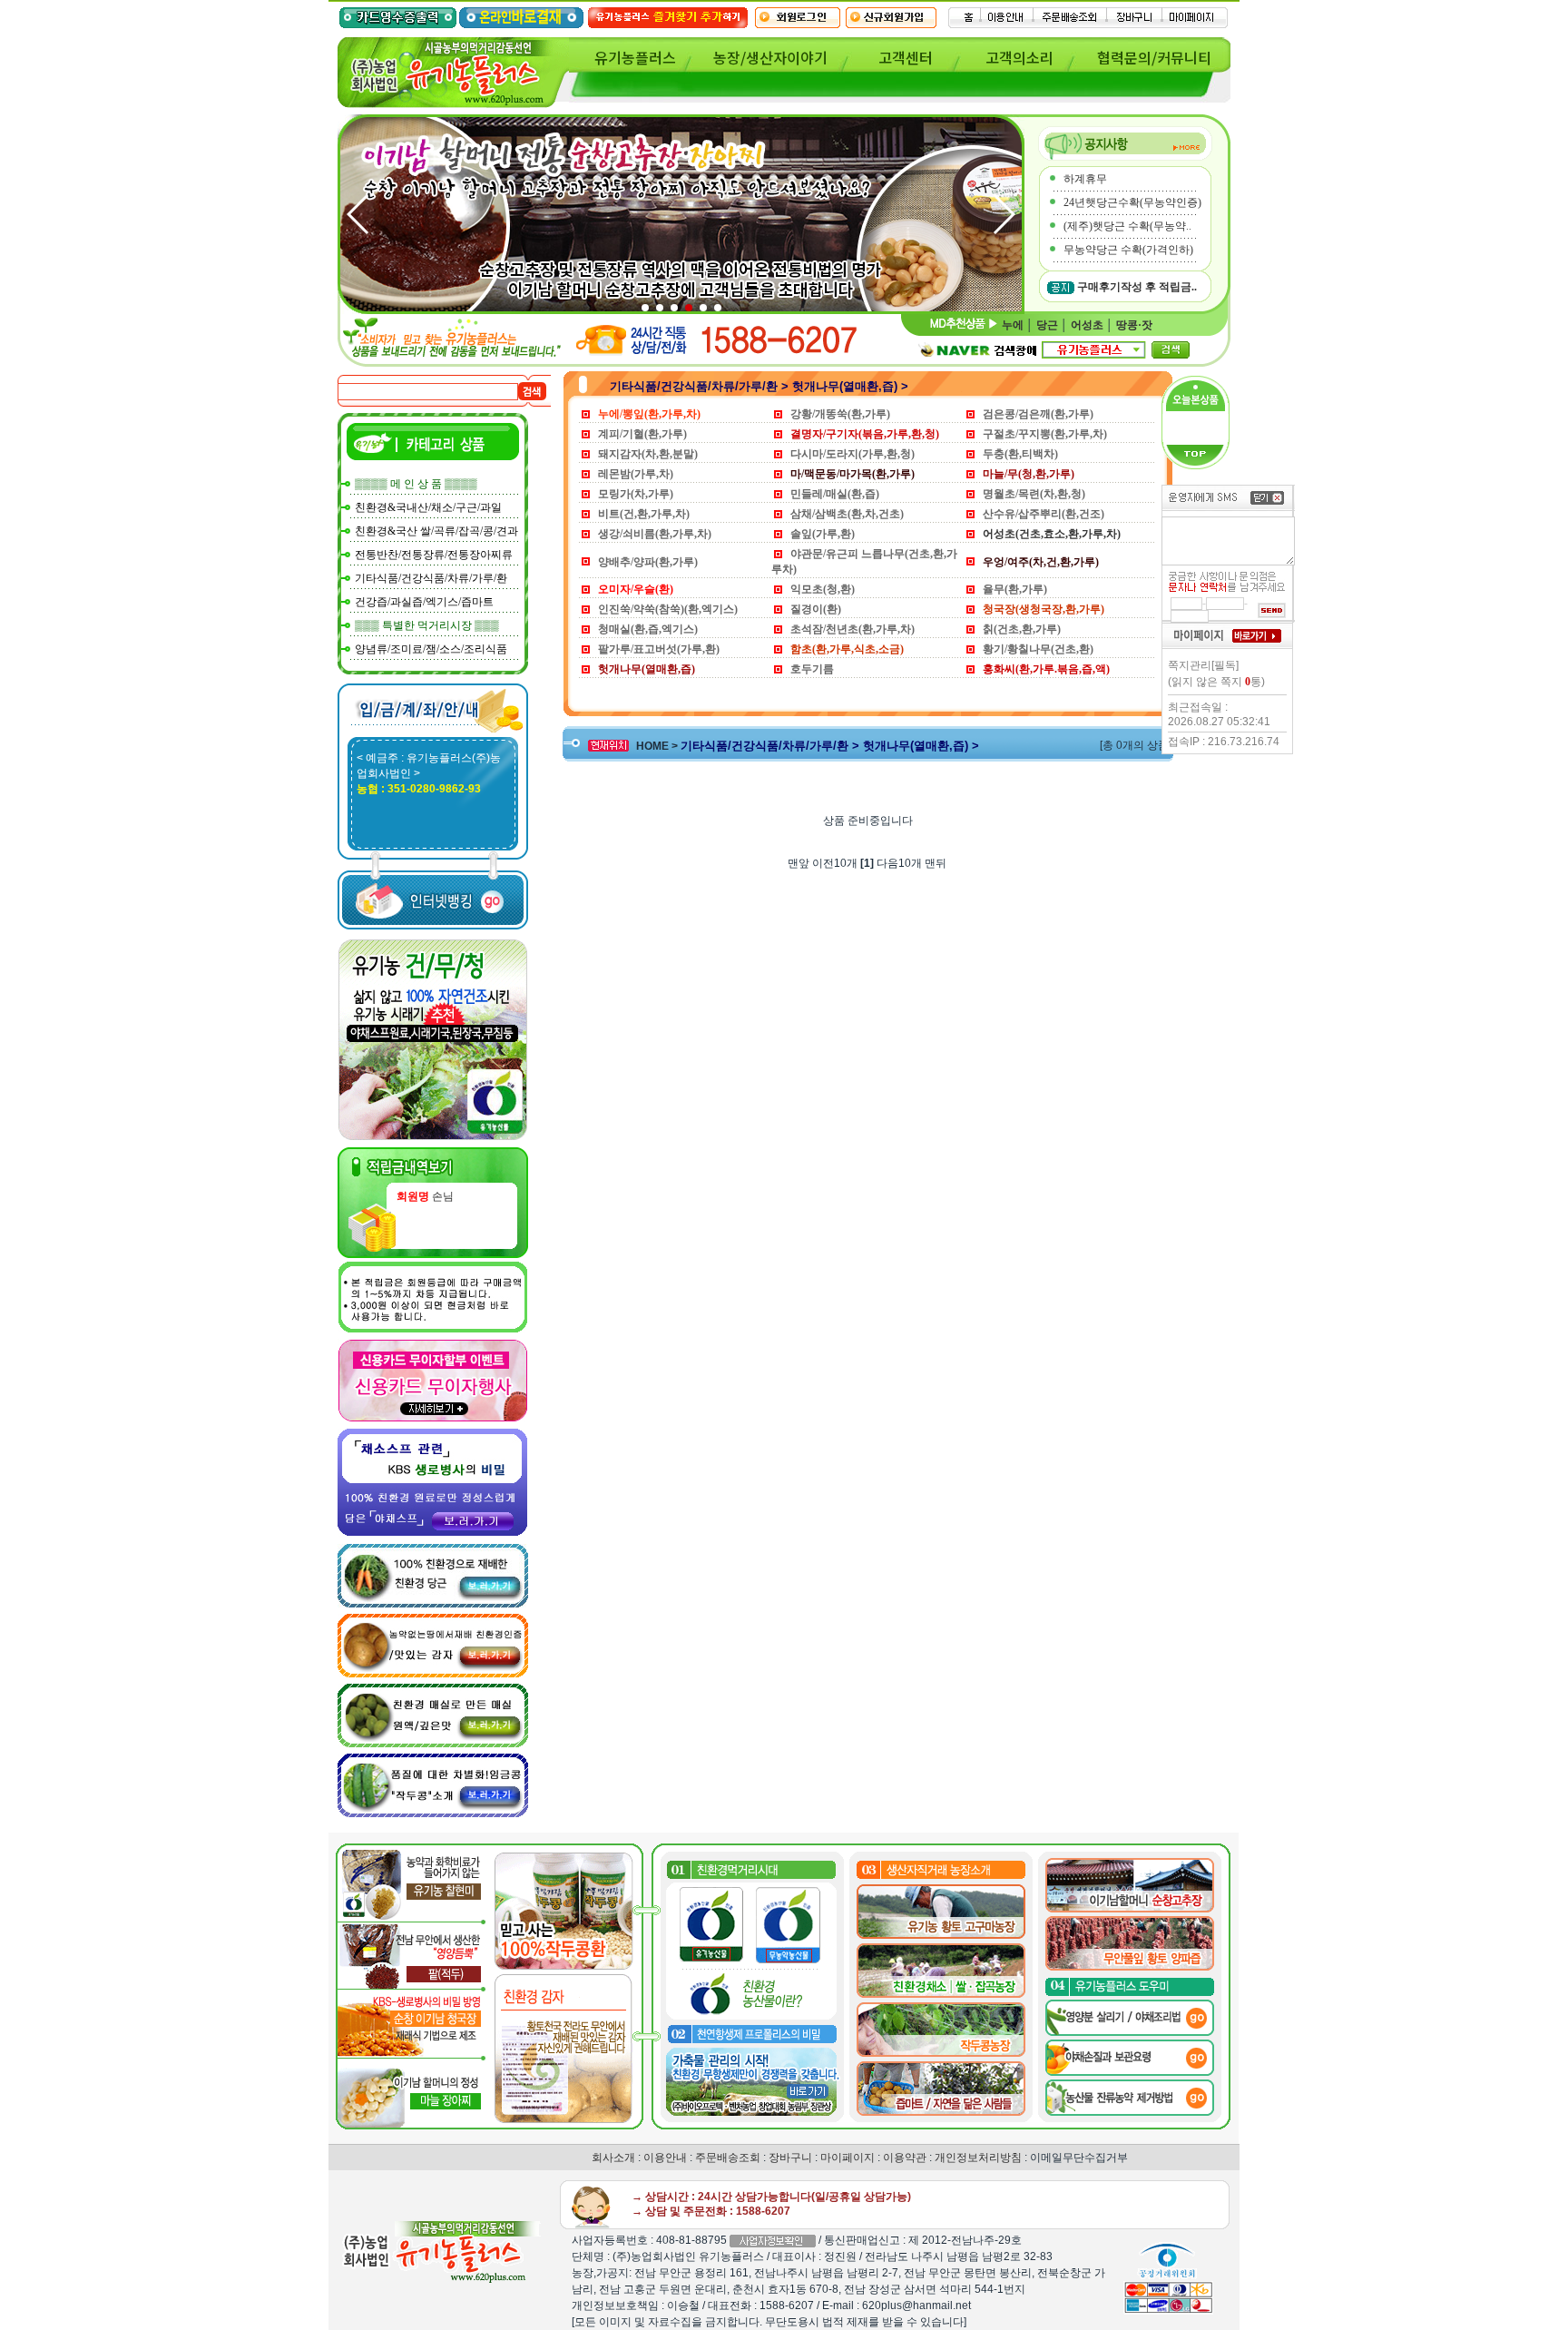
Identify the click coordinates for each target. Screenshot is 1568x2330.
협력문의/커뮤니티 (1154, 57)
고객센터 (906, 57)
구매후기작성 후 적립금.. (1137, 287)
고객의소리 (1019, 57)
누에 (1013, 325)
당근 (1047, 325)
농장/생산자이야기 (770, 57)
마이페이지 (848, 2158)
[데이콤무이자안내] (433, 1419)
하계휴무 (1085, 179)
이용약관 (905, 2158)
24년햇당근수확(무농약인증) (1132, 202)
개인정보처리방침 (978, 2158)
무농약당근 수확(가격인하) (1128, 250)
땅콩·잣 (1134, 325)
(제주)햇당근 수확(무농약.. (1127, 226)
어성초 (1087, 325)
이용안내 (665, 2158)
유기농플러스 (635, 57)
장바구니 (790, 2158)
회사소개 (613, 2158)
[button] (1003, 214)
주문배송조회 (728, 2158)
